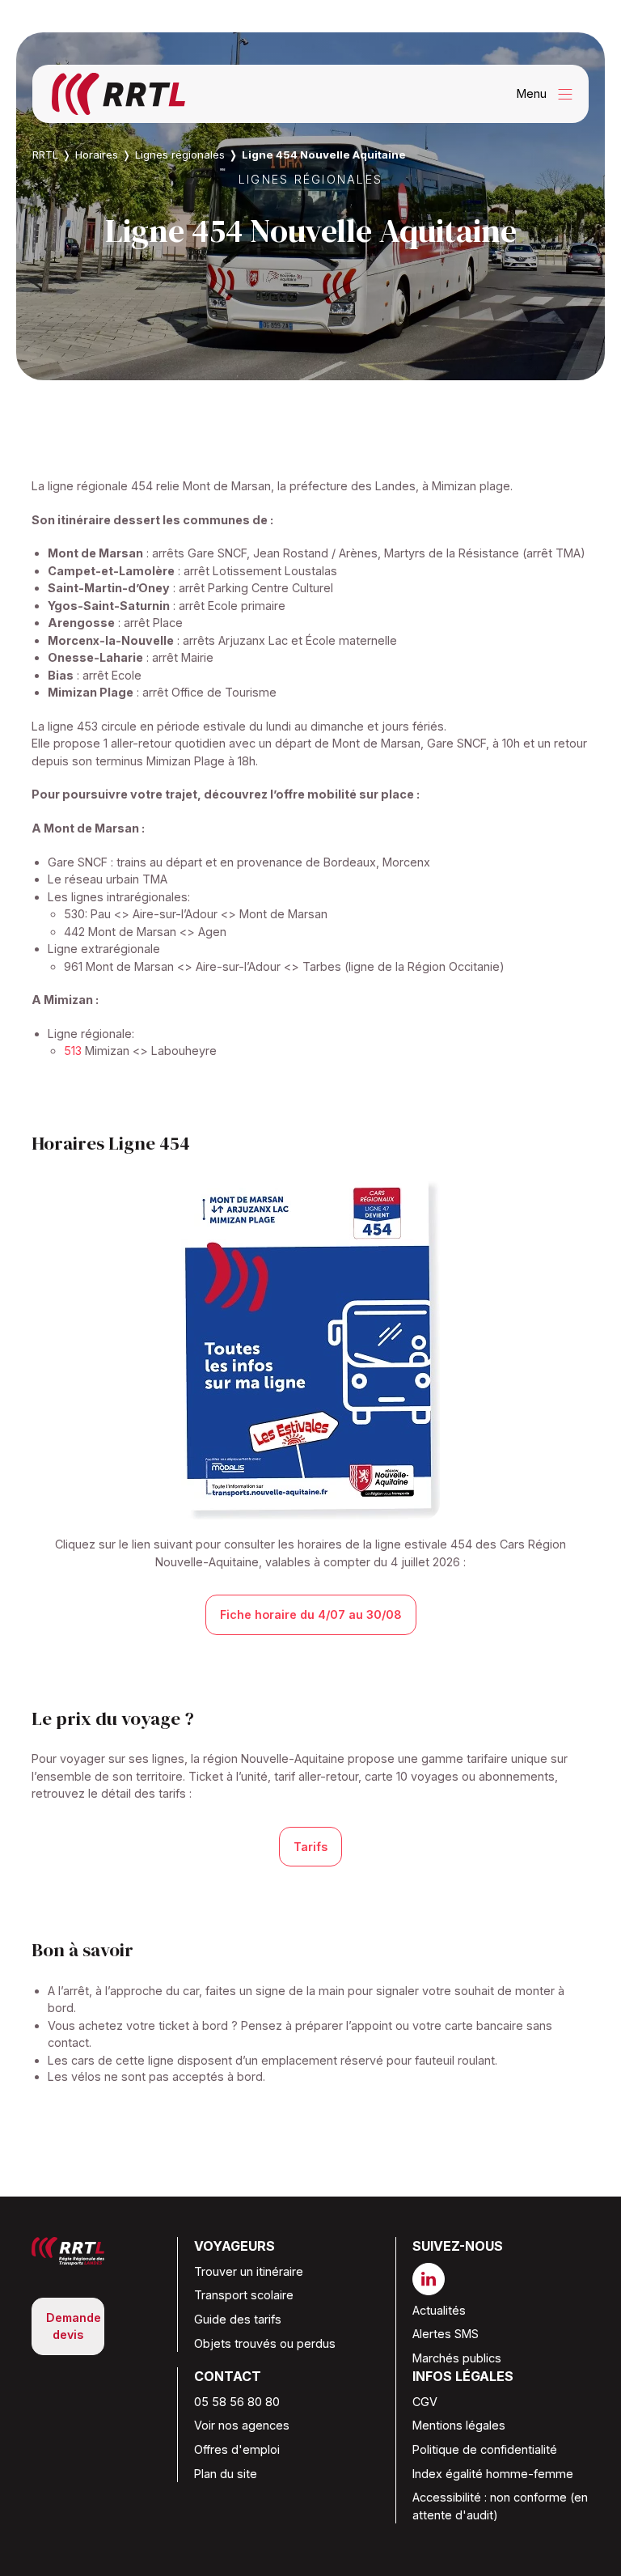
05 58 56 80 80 (237, 2402)
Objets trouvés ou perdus (265, 2343)
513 (73, 1051)
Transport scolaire (244, 2295)
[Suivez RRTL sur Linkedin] (435, 2279)
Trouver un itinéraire (249, 2271)
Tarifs (310, 1847)
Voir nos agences (242, 2425)
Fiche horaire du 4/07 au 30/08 (311, 1614)
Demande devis (74, 2326)
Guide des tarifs (238, 2319)
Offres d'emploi (237, 2449)
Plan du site (226, 2474)
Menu (549, 94)
